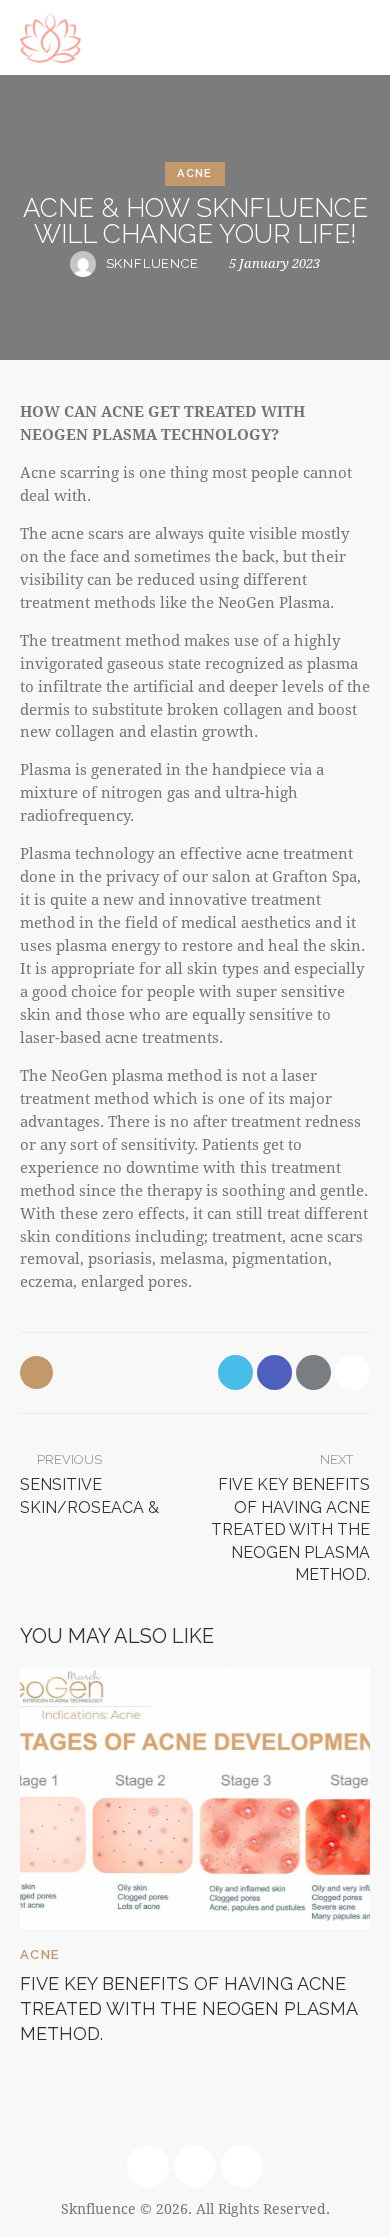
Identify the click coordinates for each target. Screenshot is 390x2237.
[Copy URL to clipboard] (352, 1372)
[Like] (38, 1372)
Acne (194, 173)
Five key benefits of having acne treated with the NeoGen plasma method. (188, 2008)
